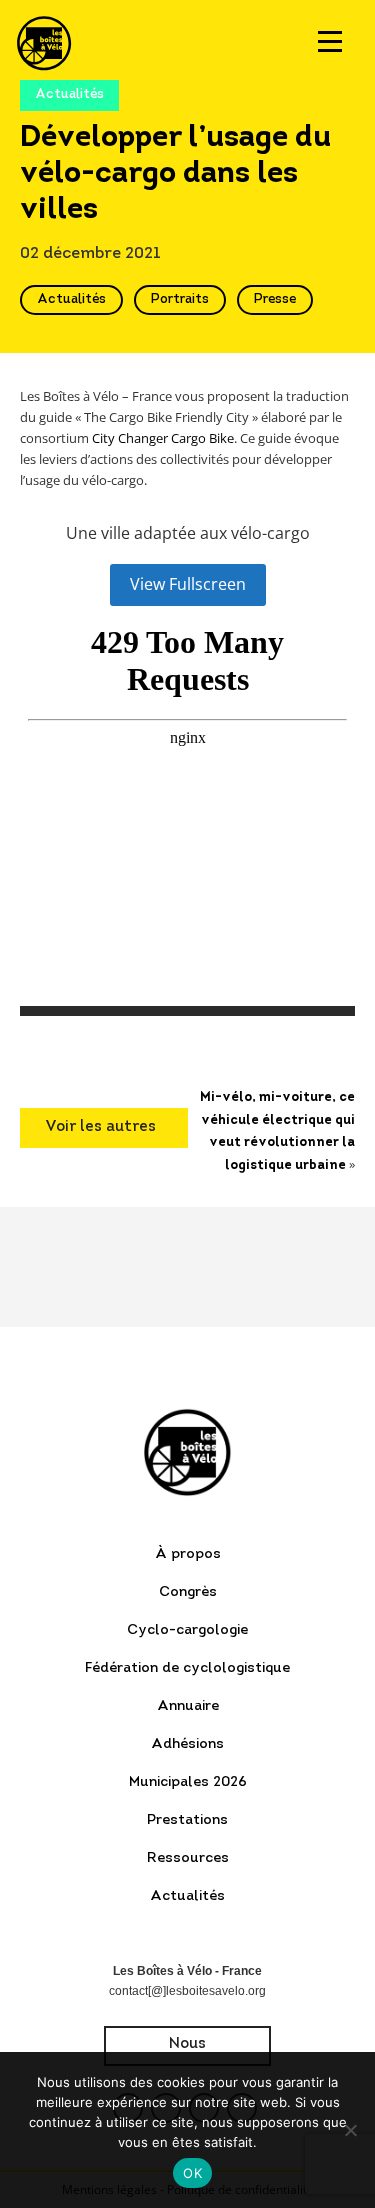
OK (192, 2173)
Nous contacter (187, 2051)
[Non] (350, 2130)
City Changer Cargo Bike (163, 438)
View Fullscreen (188, 584)
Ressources (188, 1858)
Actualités (71, 299)
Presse (275, 299)
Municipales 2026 (188, 1782)
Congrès (188, 1592)
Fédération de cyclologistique (187, 1668)
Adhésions (187, 1744)
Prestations (187, 1820)
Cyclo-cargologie (187, 1630)
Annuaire (188, 1706)
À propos (188, 1554)
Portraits (180, 299)
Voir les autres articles (100, 1134)
